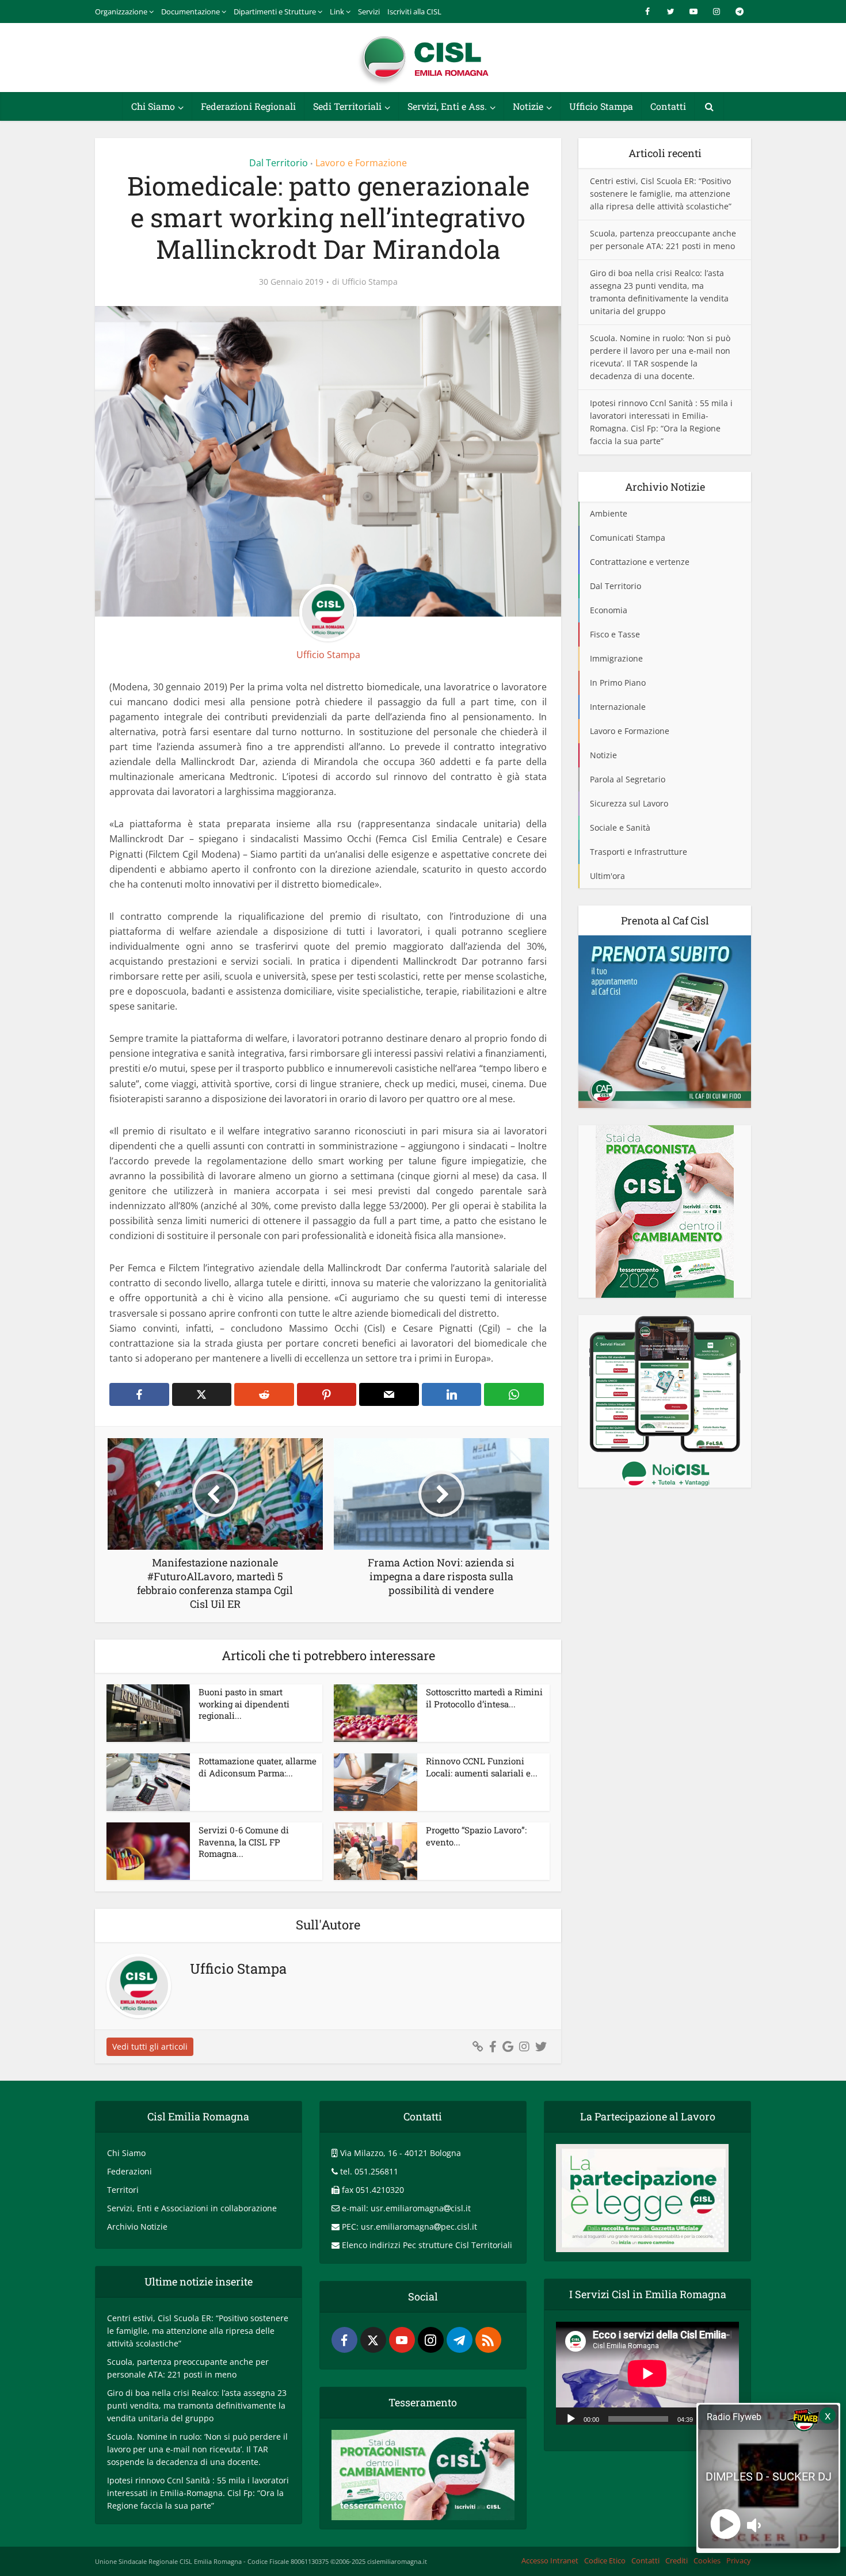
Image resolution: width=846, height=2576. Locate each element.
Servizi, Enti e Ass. (447, 106)
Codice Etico (605, 2560)
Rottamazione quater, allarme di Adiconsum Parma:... (258, 1767)
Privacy (739, 2560)
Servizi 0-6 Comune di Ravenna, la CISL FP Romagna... (244, 1842)
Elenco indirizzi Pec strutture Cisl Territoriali (427, 2245)
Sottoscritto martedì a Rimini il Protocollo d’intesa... (484, 1698)
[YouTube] (402, 2340)
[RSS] (488, 2340)
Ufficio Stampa (601, 106)
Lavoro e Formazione (361, 163)
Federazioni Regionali (248, 106)
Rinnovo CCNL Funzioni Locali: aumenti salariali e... (482, 1767)
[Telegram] (460, 2340)
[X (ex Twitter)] (373, 2340)
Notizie (528, 106)
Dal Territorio (279, 163)
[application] (647, 2373)
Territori (123, 2190)
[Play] (571, 2418)
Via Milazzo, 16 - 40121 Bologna (401, 2153)
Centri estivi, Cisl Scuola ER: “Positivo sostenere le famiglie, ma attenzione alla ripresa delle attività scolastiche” (661, 194)
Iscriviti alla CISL (414, 12)
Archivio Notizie (137, 2227)
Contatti (668, 106)
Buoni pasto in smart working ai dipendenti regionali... (244, 1704)
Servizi (369, 12)
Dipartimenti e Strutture (275, 12)
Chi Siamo (153, 106)
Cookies (707, 2560)
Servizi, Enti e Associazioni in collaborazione (192, 2208)
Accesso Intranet (550, 2560)
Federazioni (129, 2171)
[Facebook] (344, 2340)
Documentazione (190, 12)
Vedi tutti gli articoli (150, 2046)
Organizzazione (121, 12)
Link (337, 12)
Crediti (677, 2560)
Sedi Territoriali (347, 106)
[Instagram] (431, 2340)
